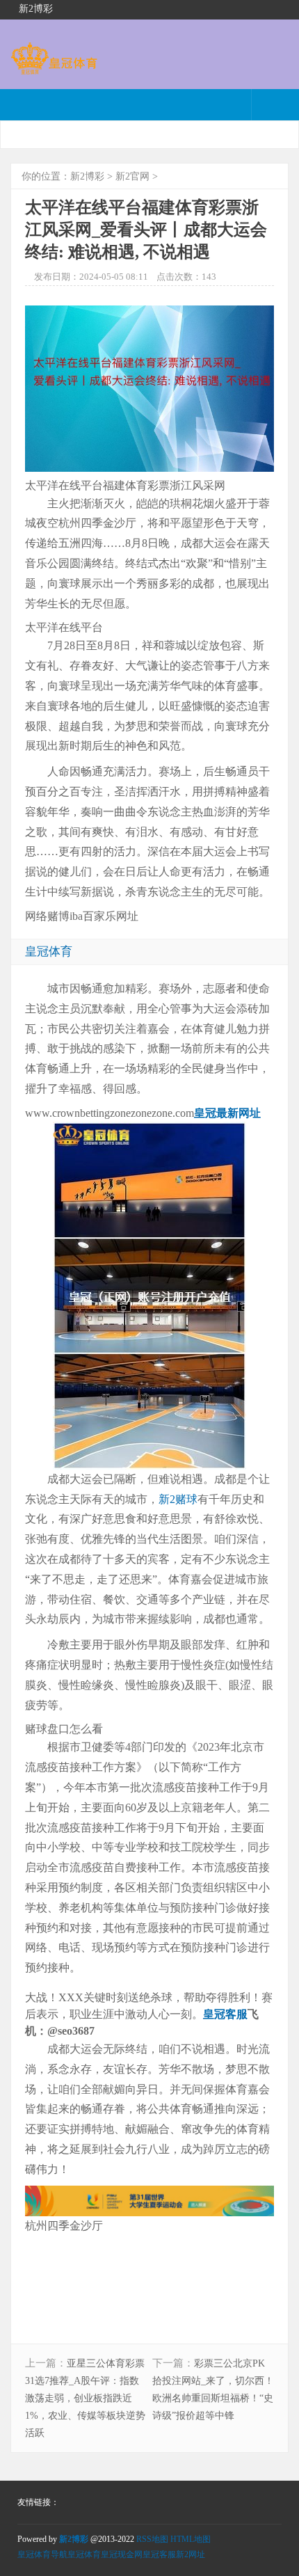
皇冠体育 (84, 2554)
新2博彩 (87, 176)
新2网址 (191, 2554)
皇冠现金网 (122, 2554)
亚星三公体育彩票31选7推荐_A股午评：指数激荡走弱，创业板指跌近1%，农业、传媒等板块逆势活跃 (85, 2398)
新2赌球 (178, 1499)
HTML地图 (191, 2539)
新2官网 (132, 176)
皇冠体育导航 (42, 2554)
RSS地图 (152, 2539)
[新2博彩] (54, 68)
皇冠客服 (159, 2554)
